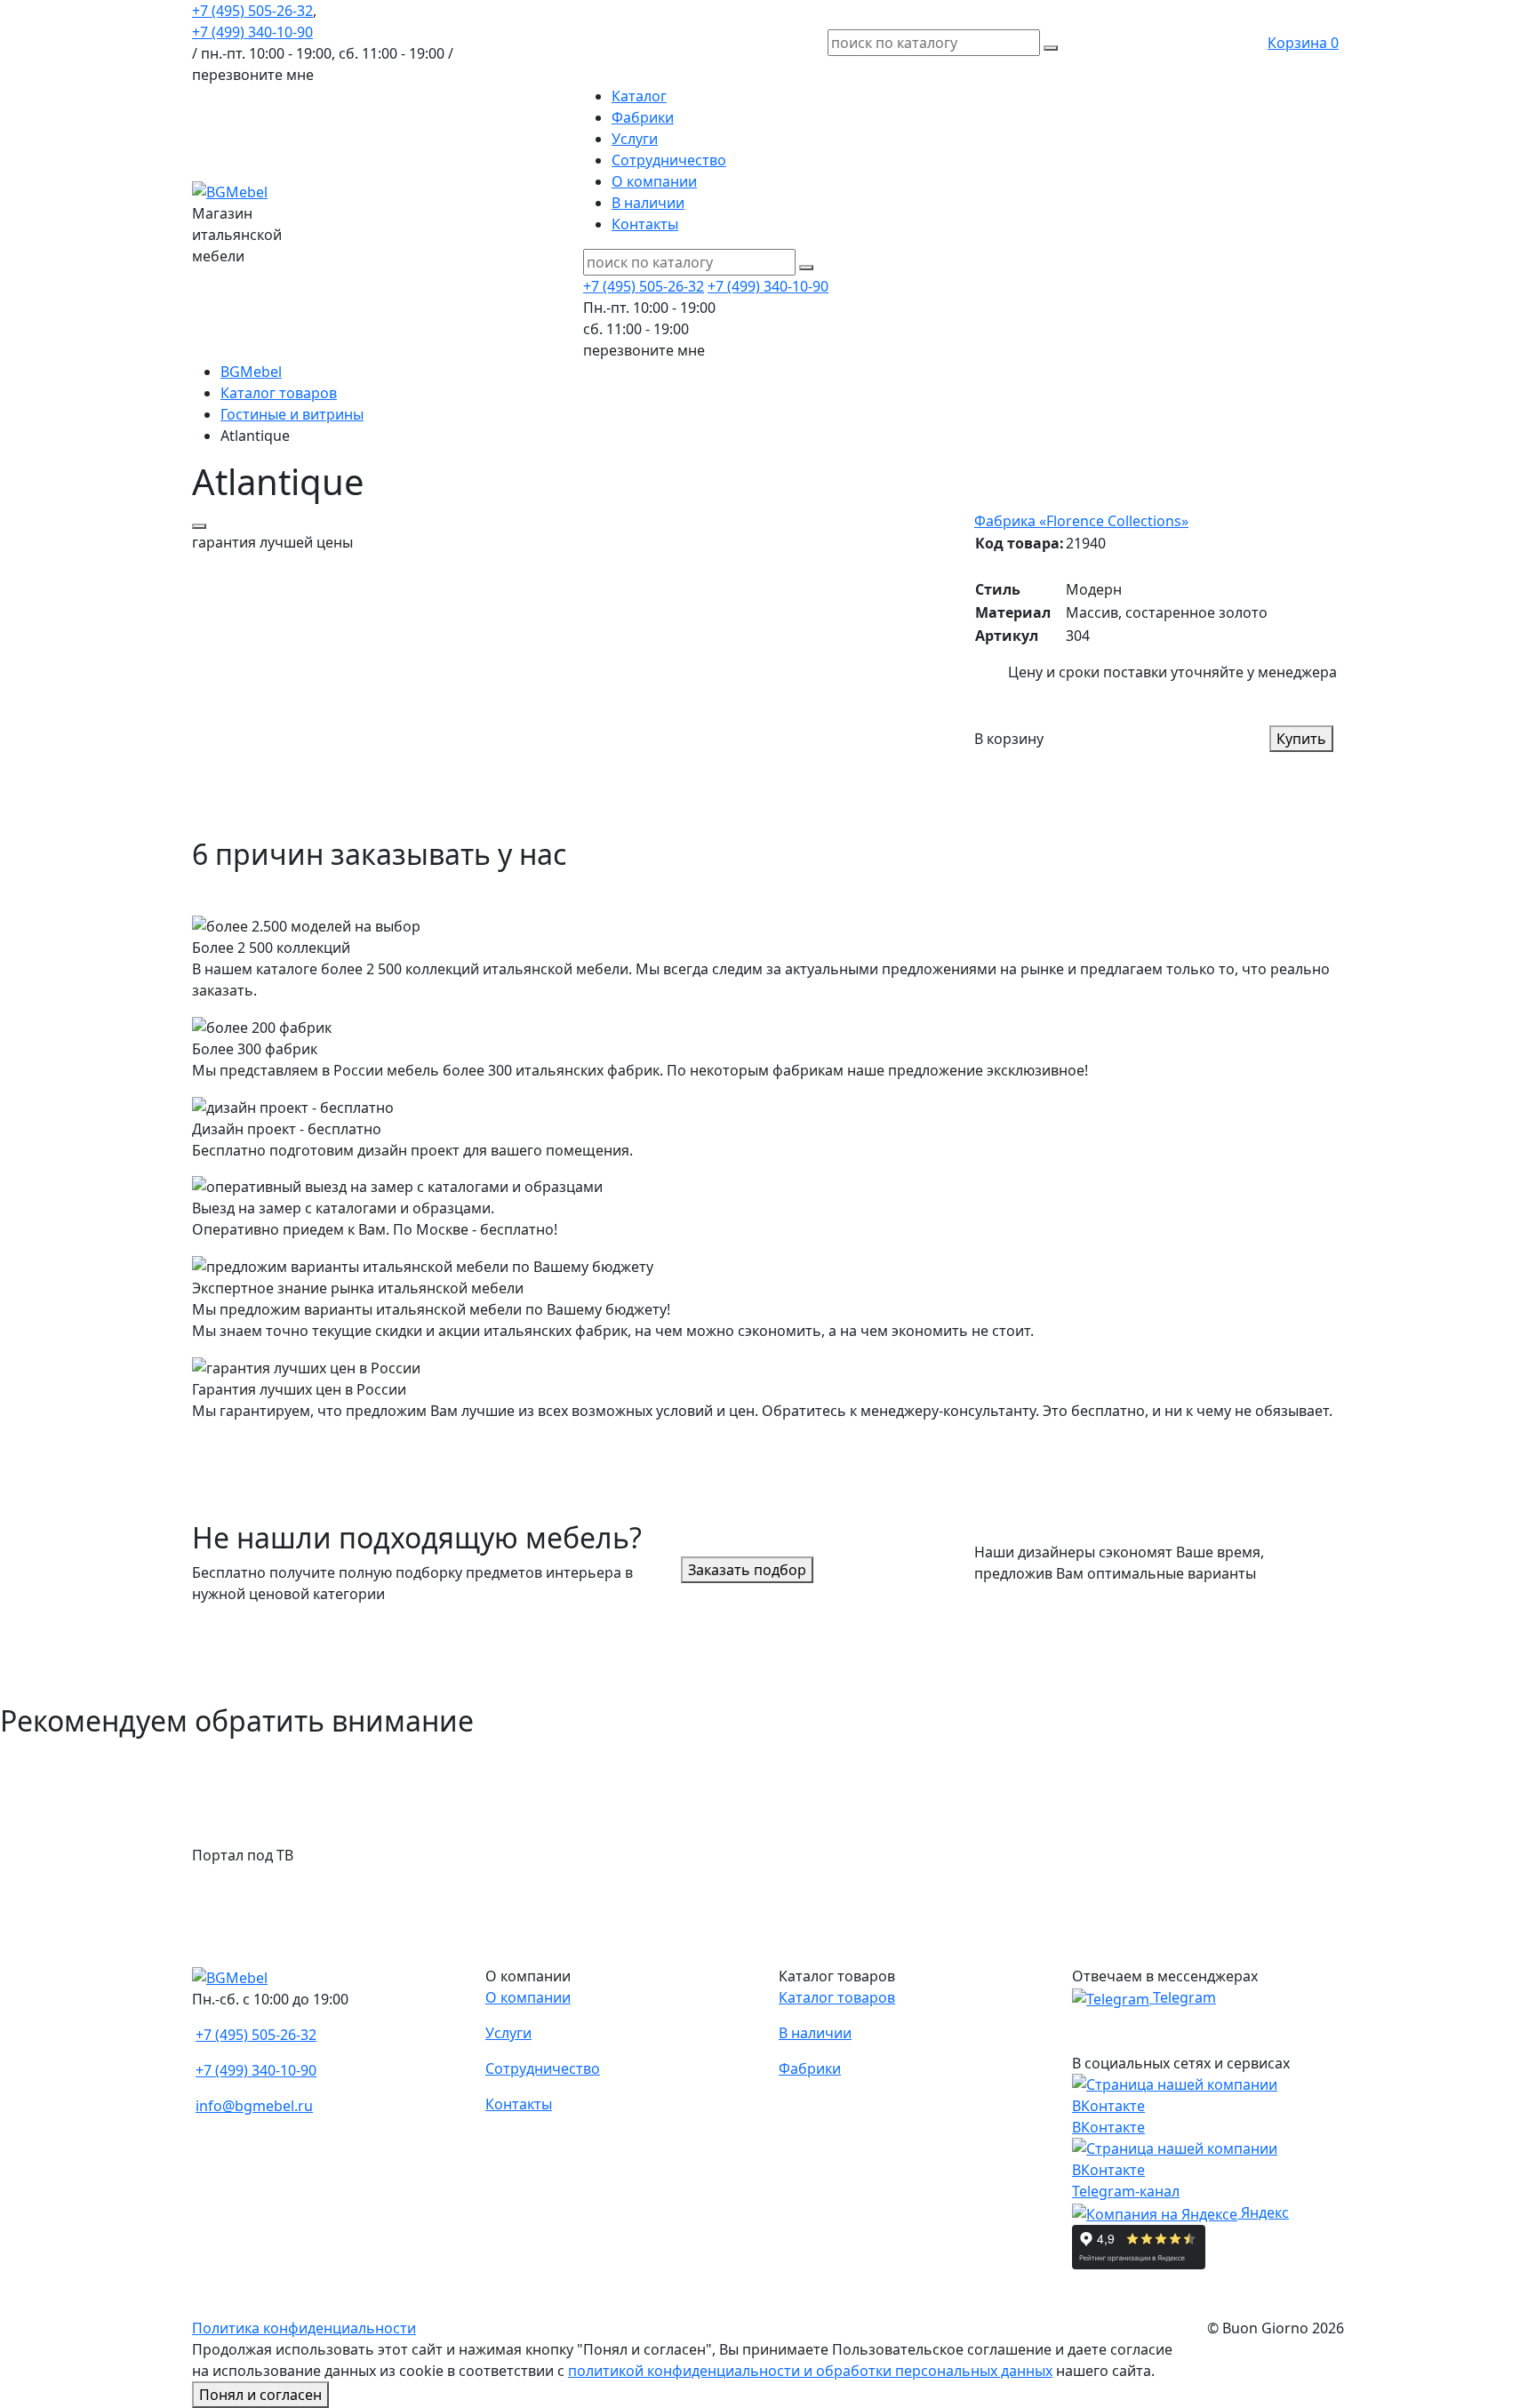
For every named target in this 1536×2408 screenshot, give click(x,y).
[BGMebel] (230, 190)
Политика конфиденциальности (304, 2328)
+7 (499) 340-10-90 (252, 32)
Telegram (1183, 1997)
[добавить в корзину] (199, 526)
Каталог (639, 96)
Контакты (645, 224)
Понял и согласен (260, 2395)
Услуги (635, 139)
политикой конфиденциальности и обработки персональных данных (810, 2371)
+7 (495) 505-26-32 (252, 11)
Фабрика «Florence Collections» (1081, 521)
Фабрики (643, 117)
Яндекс (1263, 2212)
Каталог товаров (837, 1997)
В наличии (648, 203)
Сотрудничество (669, 160)
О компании (654, 181)
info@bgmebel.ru (254, 2106)
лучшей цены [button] (272, 542)
